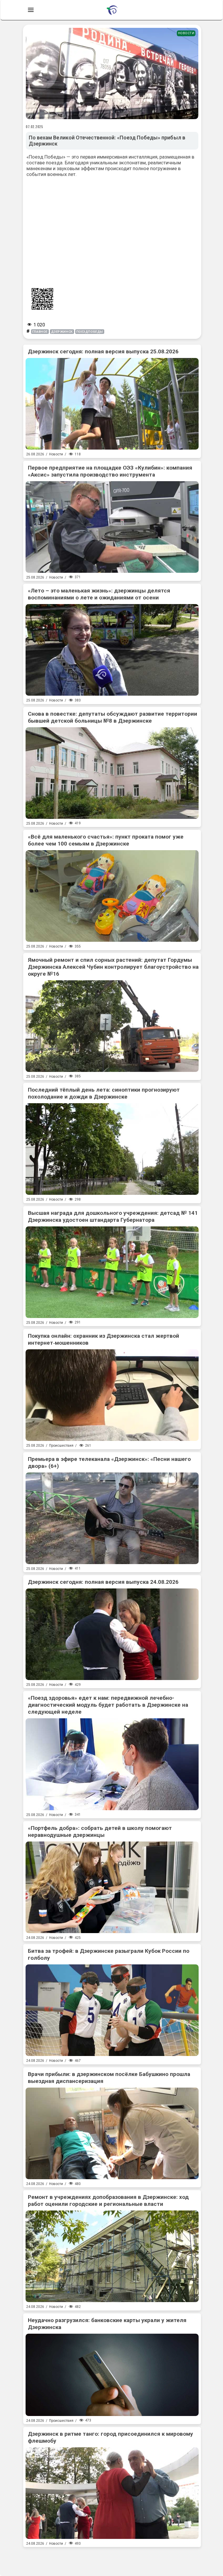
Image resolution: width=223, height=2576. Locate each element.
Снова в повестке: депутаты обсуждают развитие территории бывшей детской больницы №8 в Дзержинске (113, 717)
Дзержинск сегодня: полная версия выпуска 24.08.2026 (103, 1582)
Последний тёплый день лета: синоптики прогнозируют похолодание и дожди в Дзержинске (104, 1093)
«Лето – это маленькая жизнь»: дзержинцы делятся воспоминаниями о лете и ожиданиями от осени (99, 594)
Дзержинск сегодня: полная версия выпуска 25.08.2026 (103, 351)
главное (40, 332)
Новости (186, 33)
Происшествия (61, 1446)
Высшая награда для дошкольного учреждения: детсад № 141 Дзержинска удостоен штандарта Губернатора (113, 1216)
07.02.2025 (35, 127)
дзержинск (62, 332)
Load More (112, 2559)
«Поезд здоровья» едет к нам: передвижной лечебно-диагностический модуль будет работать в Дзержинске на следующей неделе (108, 1705)
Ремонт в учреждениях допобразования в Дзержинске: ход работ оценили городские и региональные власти (108, 2200)
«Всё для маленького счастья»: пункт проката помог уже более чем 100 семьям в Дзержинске (106, 840)
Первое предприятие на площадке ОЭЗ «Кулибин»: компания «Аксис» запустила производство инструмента (110, 471)
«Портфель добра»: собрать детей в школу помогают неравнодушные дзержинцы (100, 1831)
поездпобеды (90, 332)
